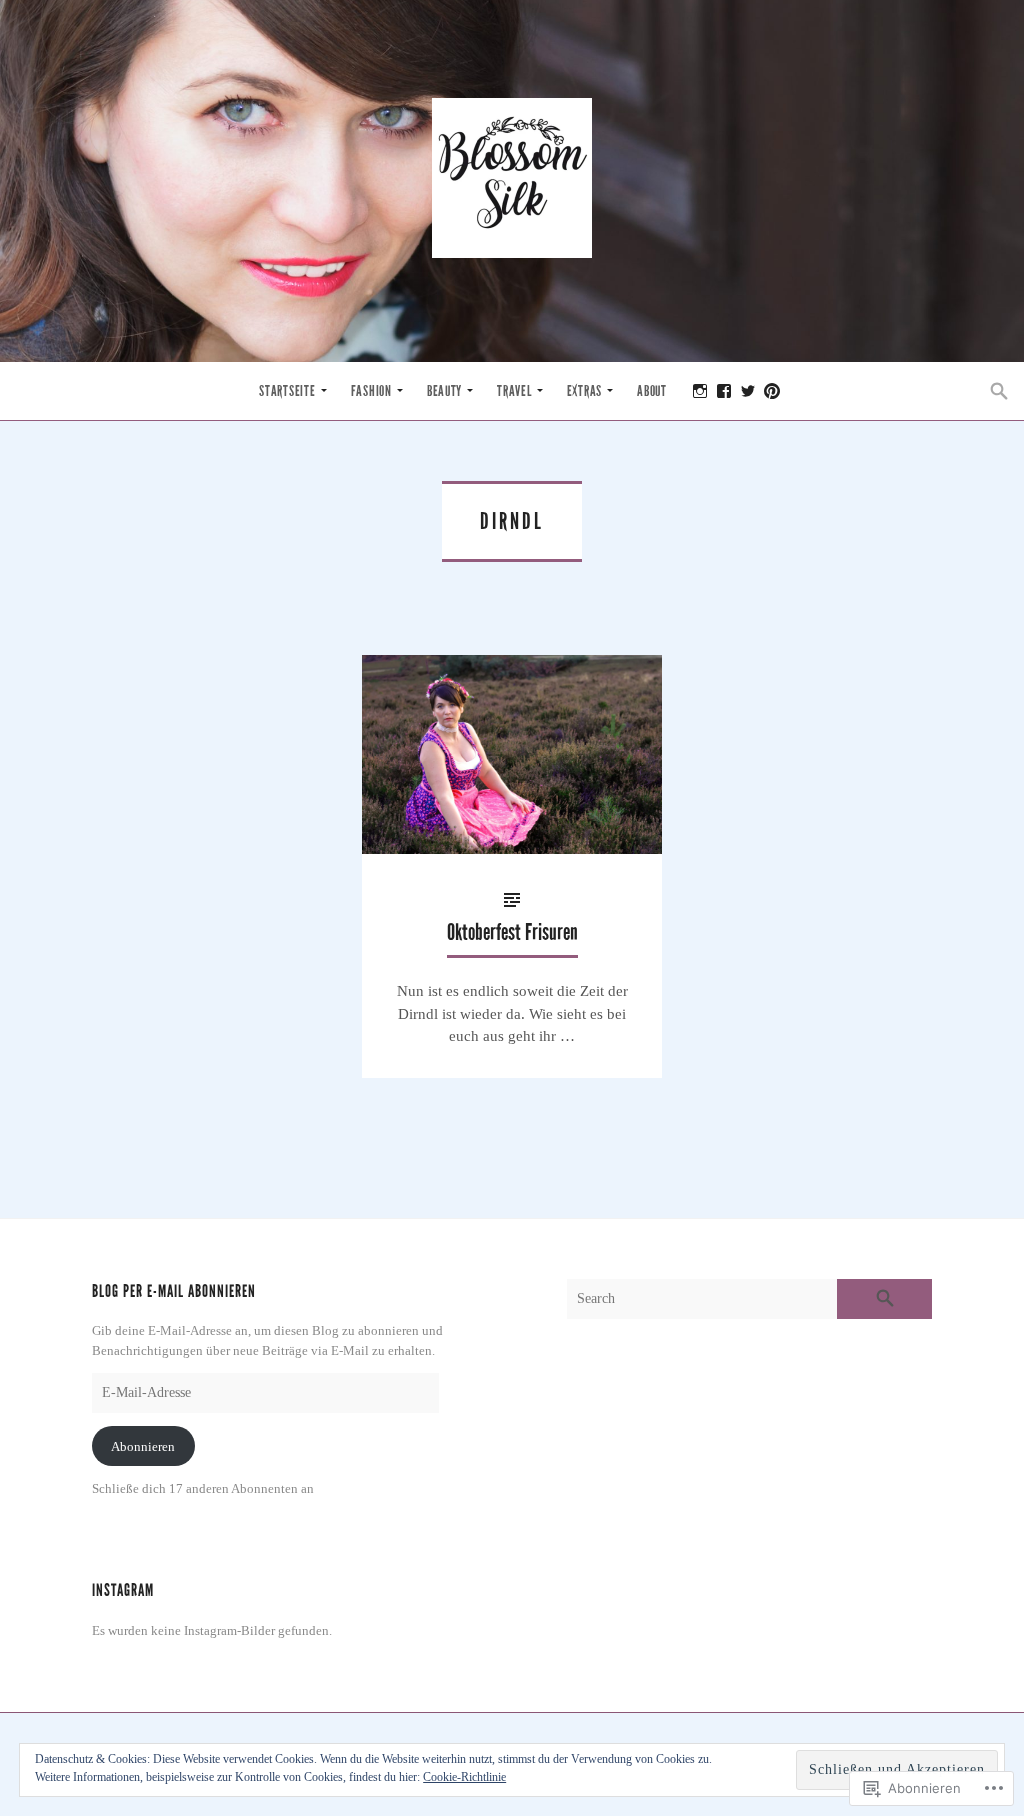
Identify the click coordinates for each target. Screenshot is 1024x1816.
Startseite (287, 391)
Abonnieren (143, 1446)
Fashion (371, 391)
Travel (514, 391)
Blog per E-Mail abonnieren (174, 1291)
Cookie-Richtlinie (464, 1777)
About (652, 391)
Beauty (444, 391)
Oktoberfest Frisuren (512, 932)
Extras (584, 391)
